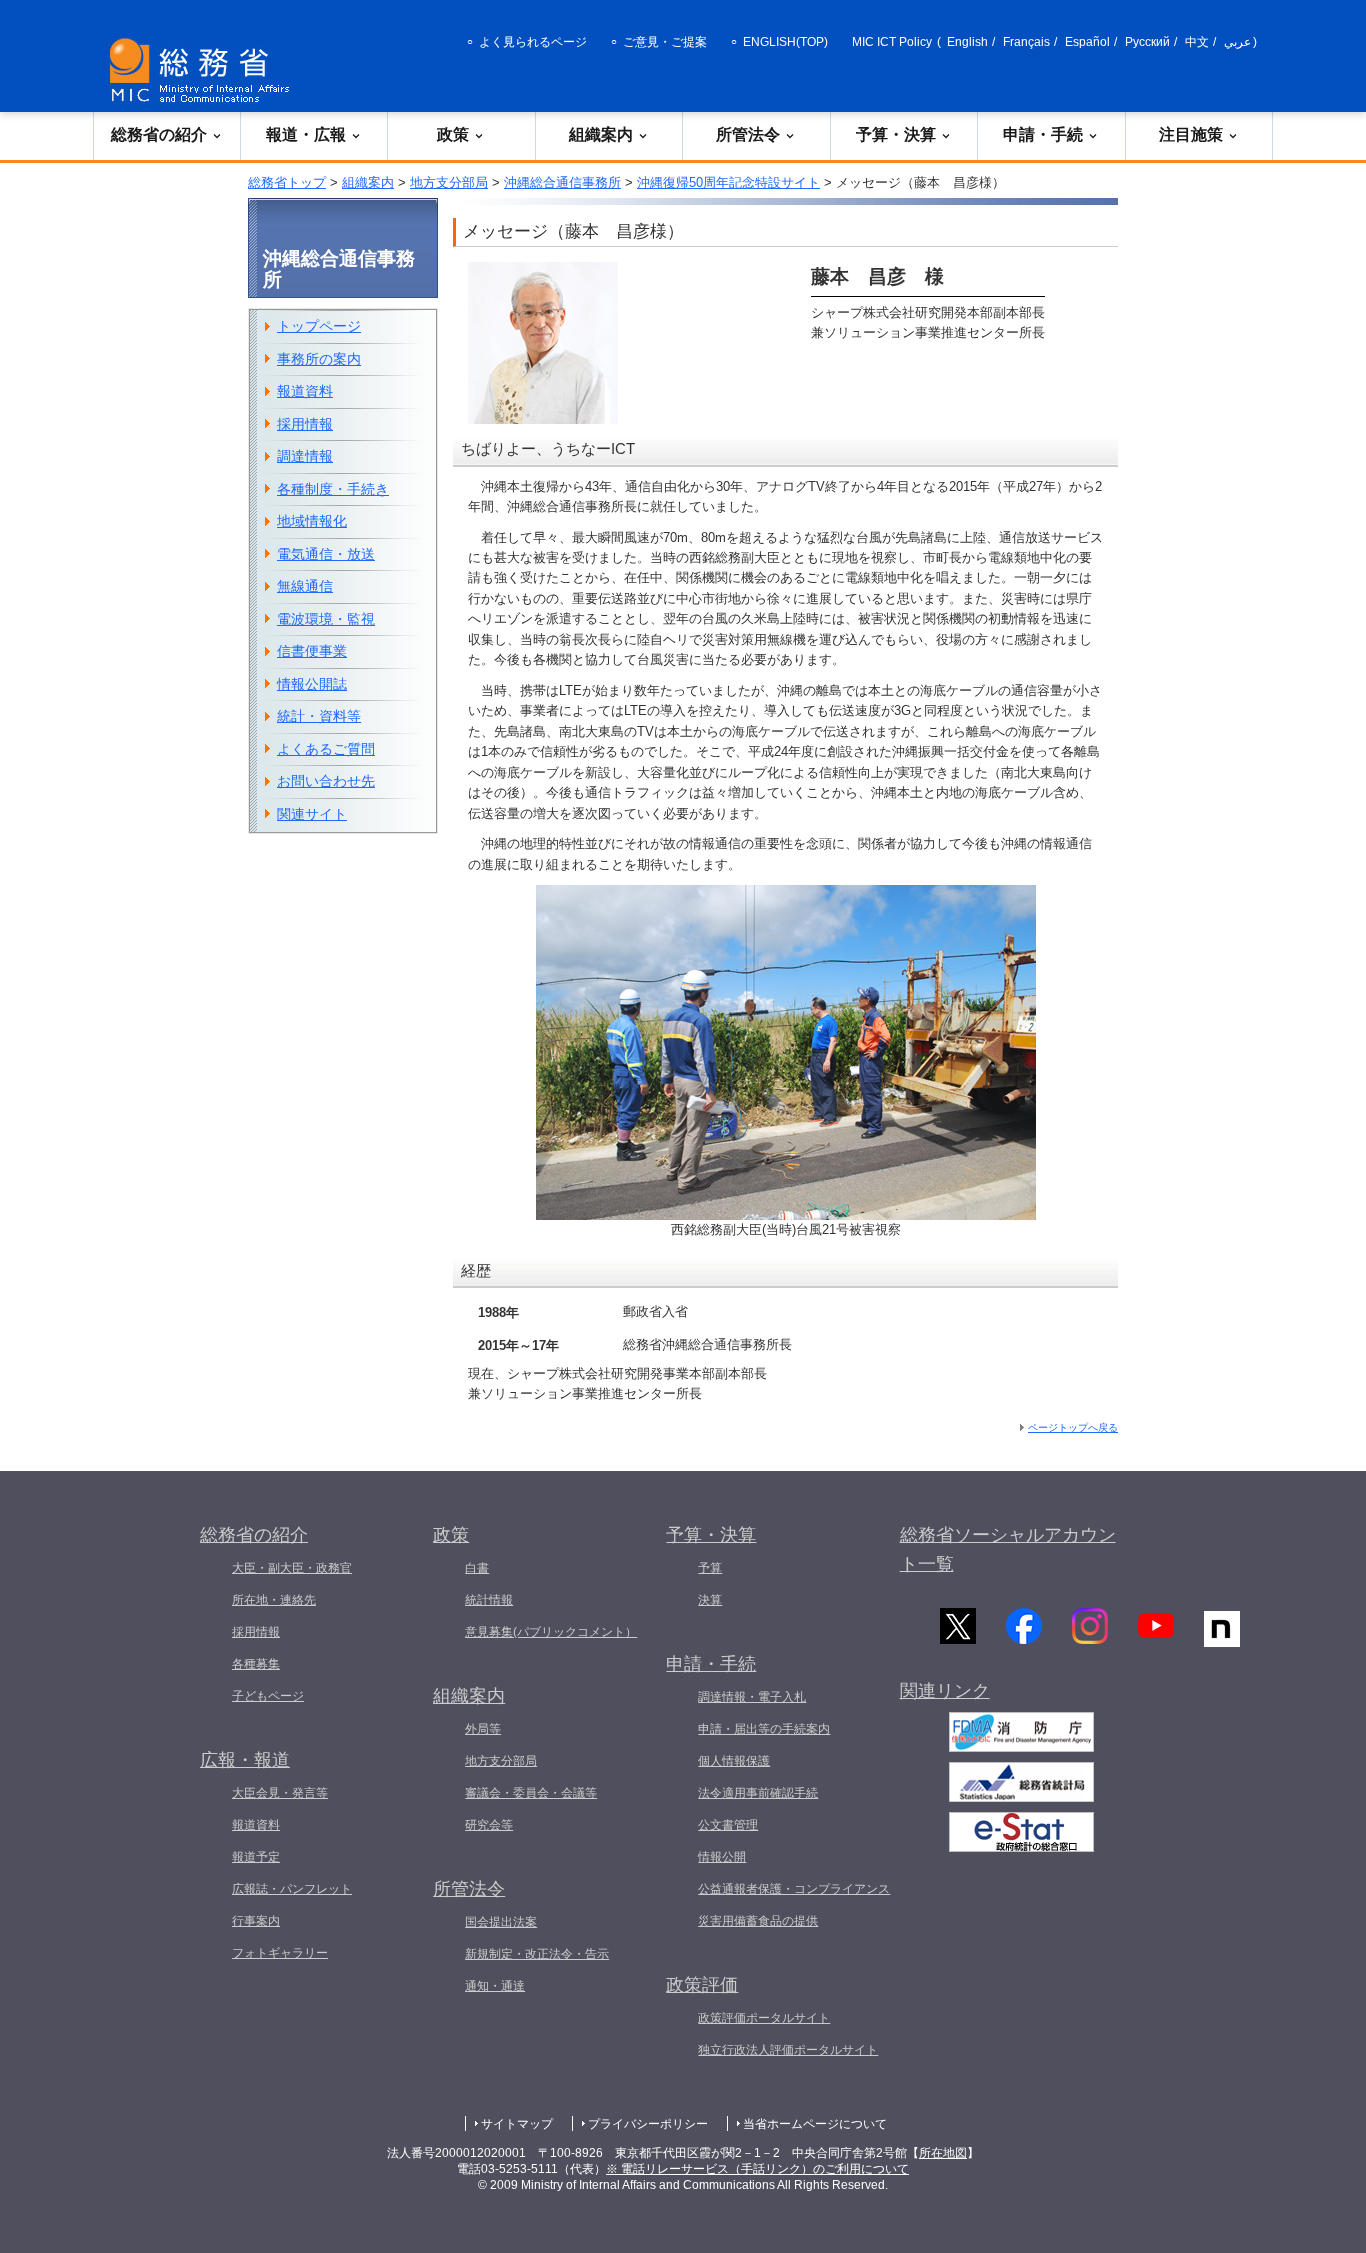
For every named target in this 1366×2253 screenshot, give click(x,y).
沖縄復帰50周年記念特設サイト (728, 182)
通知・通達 (495, 1986)
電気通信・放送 (326, 554)
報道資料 (305, 391)
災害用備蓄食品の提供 (758, 1921)
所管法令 (748, 134)
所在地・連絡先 (274, 1600)
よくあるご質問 (326, 749)
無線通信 (305, 586)
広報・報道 (245, 1760)
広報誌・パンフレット (292, 1889)
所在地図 (943, 2153)
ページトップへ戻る (1073, 1427)
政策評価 (702, 1985)
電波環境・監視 (326, 619)
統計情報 (489, 1600)
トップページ (319, 326)
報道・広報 (306, 134)
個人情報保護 (734, 1761)
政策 (453, 134)
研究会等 (489, 1825)
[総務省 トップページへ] (204, 70)
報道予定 (256, 1857)
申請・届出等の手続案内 (764, 1729)
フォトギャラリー (280, 1953)
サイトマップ (517, 2124)
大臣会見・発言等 (280, 1793)
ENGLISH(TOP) (785, 42)
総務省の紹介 (159, 134)
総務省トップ (287, 182)
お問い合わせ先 (326, 781)
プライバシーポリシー (648, 2124)
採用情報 (305, 424)
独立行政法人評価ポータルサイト (788, 2050)
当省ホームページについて (815, 2124)
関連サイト (312, 814)
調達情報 (305, 456)
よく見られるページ (533, 42)
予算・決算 (896, 134)
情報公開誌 (312, 684)
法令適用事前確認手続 (758, 1793)
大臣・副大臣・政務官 (292, 1568)
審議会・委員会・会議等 (531, 1793)
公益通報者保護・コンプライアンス (794, 1889)
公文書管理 (728, 1825)
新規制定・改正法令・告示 (537, 1954)
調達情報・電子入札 (752, 1697)
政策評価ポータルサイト (764, 2018)
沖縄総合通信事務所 (562, 182)
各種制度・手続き (333, 489)
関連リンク (945, 1691)
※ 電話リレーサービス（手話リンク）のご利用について (757, 2169)
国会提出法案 (501, 1922)
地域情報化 (312, 521)
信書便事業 (312, 651)
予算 (710, 1568)
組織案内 (601, 134)
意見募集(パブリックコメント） (551, 1632)
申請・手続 (1043, 134)
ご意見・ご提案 (665, 42)
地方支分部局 (449, 182)
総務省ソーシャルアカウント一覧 (1008, 1549)
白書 (477, 1568)
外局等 (483, 1729)
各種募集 (256, 1664)
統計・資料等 (319, 716)
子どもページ (268, 1696)
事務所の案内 (319, 359)
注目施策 (1191, 134)
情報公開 (722, 1857)
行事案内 (256, 1921)
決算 (710, 1600)
